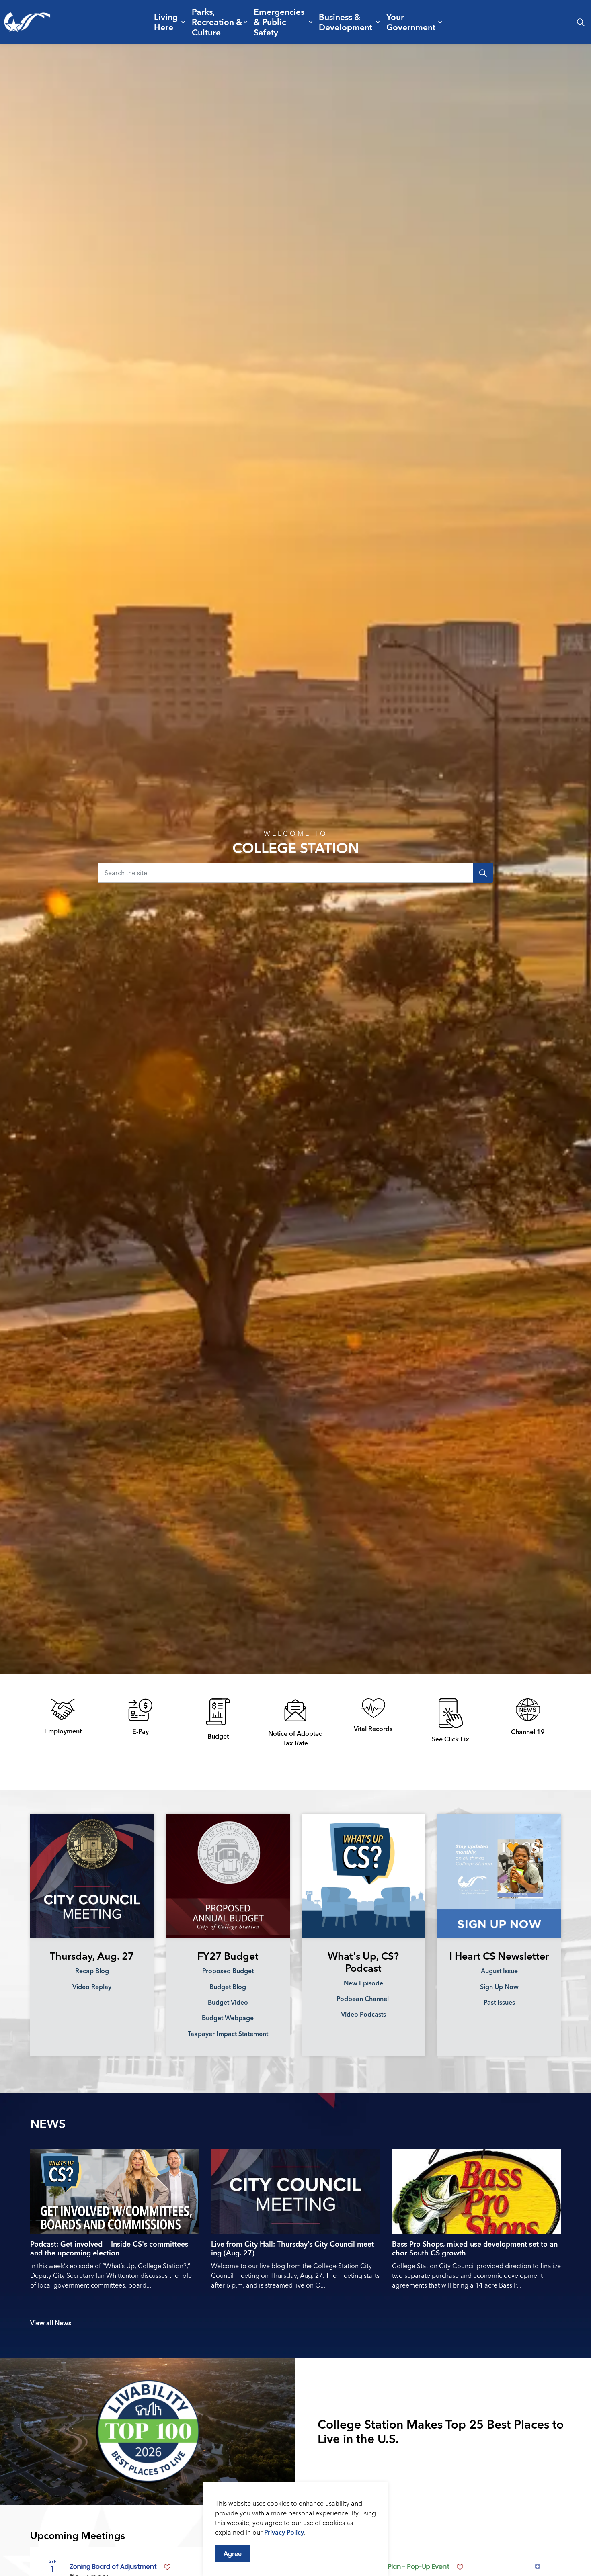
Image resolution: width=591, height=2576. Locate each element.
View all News (51, 2323)
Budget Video (228, 2002)
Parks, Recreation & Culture (217, 22)
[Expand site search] (581, 22)
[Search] (483, 873)
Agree (233, 2553)
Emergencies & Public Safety (279, 22)
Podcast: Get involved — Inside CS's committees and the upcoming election (109, 2249)
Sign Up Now (499, 1987)
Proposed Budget (228, 1971)
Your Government (411, 22)
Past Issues (499, 2002)
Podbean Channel (363, 1999)
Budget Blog (228, 1987)
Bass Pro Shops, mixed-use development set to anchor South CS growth (476, 2249)
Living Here (166, 22)
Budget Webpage (228, 2018)
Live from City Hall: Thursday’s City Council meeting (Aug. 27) (294, 2249)
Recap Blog (92, 1971)
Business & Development (346, 22)
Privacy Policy (284, 2532)
